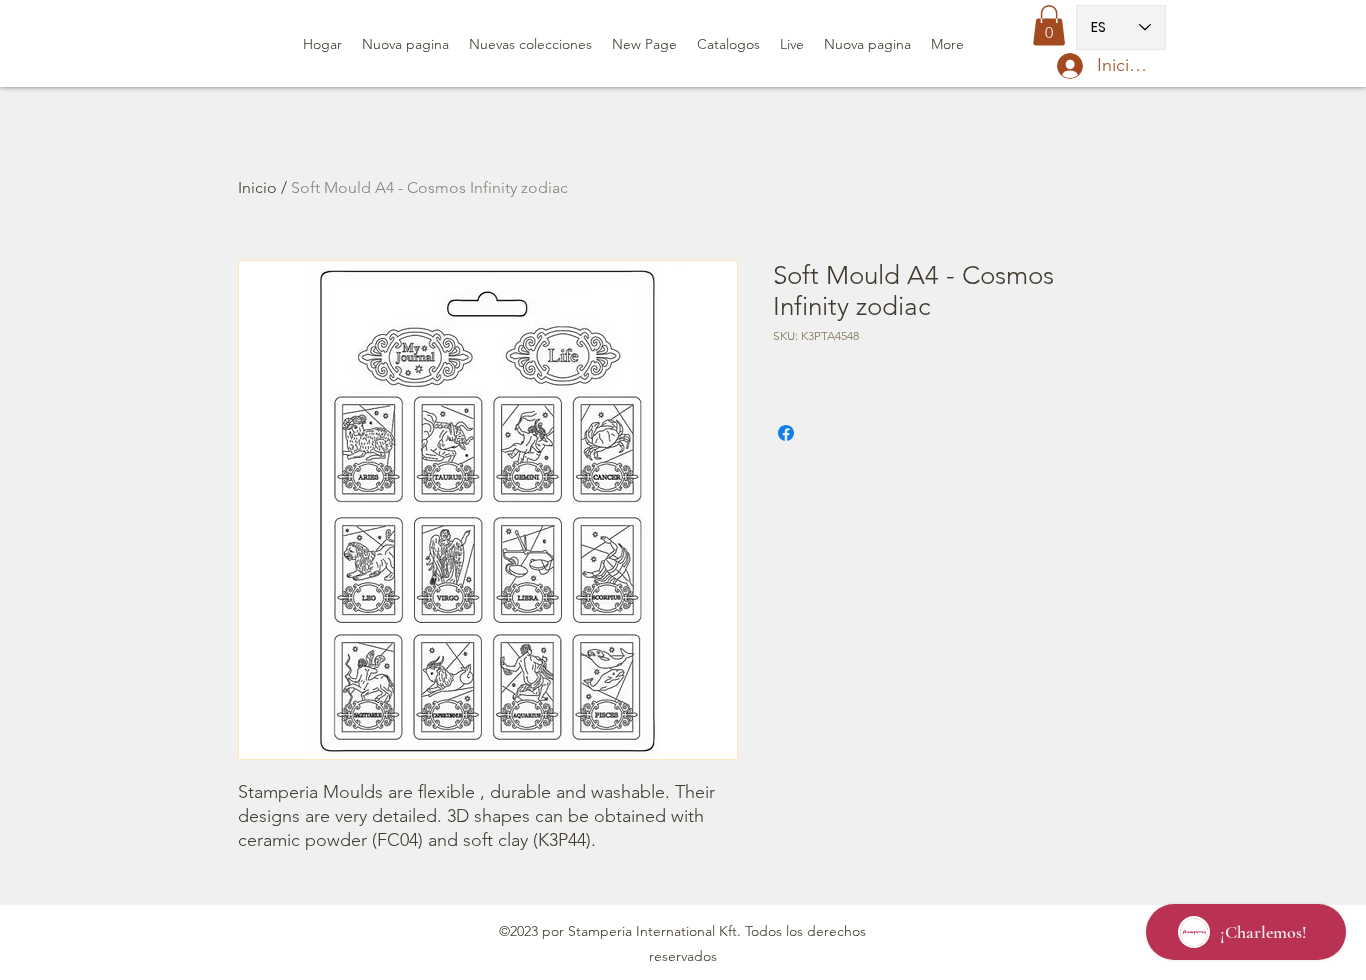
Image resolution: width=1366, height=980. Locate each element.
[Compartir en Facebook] (786, 433)
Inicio (257, 187)
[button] (1049, 25)
